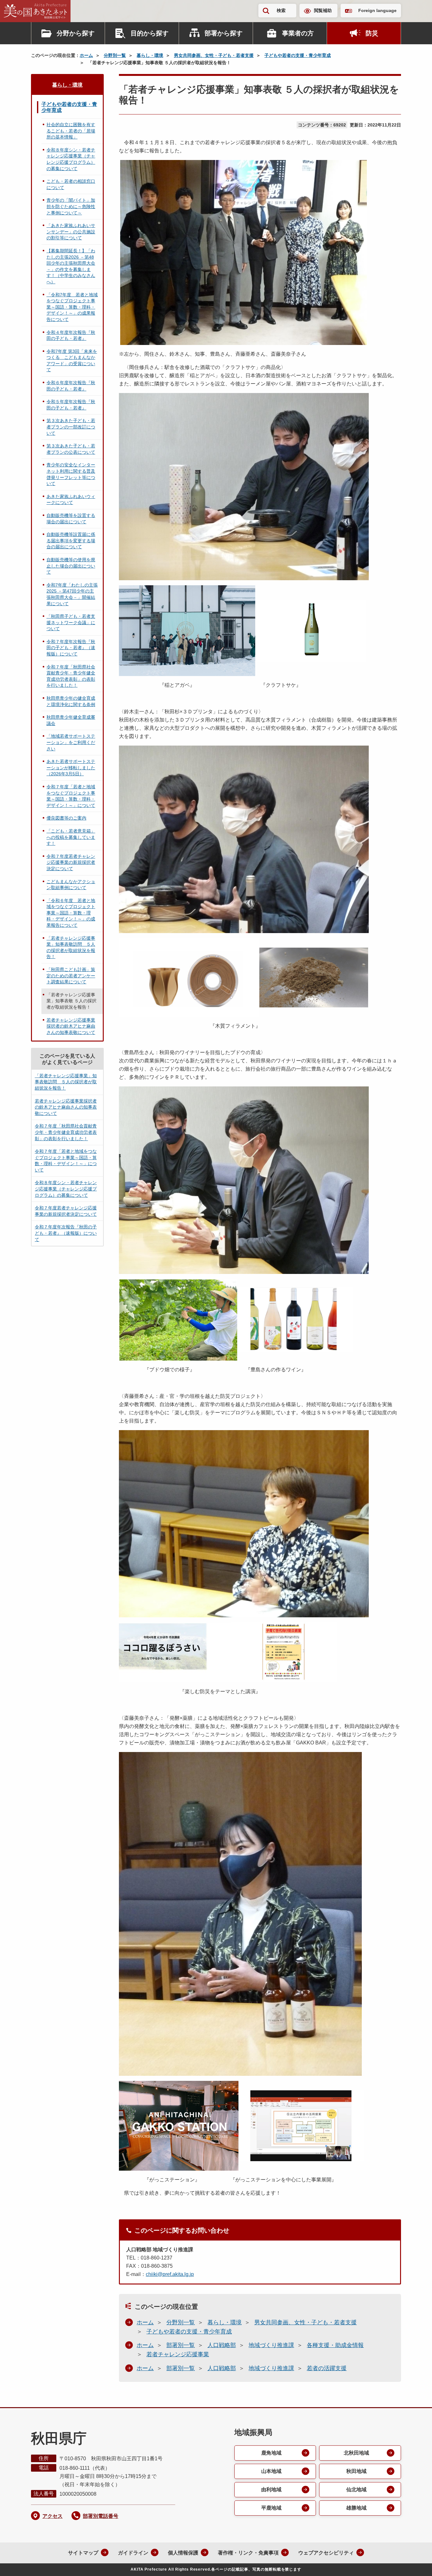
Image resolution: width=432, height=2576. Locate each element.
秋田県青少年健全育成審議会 (71, 720)
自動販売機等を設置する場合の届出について (71, 519)
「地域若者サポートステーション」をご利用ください (71, 742)
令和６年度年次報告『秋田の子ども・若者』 (71, 386)
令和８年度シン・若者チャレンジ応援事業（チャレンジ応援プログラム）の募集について (71, 159)
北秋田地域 (356, 2453)
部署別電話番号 (101, 2516)
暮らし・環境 (150, 55)
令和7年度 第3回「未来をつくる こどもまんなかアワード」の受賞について (72, 361)
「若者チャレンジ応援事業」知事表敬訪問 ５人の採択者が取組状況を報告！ (71, 947)
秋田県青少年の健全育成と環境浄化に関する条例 (71, 701)
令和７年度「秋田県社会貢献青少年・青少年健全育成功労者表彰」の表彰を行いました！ (71, 676)
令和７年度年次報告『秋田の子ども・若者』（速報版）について (71, 648)
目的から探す (150, 33)
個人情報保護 (183, 2553)
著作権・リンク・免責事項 (248, 2553)
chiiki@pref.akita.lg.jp (170, 2274)
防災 (372, 33)
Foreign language (377, 10)
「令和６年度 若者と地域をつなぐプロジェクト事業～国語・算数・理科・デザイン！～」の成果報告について (71, 913)
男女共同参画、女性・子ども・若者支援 (214, 55)
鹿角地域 (271, 2453)
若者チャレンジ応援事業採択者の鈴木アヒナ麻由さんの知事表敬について (71, 1026)
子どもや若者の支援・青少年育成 (298, 55)
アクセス (52, 2516)
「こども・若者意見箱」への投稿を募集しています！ (71, 837)
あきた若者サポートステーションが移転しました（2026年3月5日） (71, 768)
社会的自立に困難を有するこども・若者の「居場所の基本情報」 (71, 131)
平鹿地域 (271, 2508)
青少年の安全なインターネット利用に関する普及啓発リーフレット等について (71, 474)
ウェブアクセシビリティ (326, 2553)
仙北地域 (356, 2490)
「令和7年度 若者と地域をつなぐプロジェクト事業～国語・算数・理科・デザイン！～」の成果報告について (72, 307)
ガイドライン (133, 2553)
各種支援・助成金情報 (335, 2345)
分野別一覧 (115, 55)
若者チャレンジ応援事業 (178, 2354)
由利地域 (271, 2490)
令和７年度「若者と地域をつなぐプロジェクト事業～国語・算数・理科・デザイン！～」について (71, 796)
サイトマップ (83, 2553)
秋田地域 (356, 2471)
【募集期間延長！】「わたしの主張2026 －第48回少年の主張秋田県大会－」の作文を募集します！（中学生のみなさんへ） (71, 266)
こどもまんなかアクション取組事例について (71, 885)
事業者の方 (298, 33)
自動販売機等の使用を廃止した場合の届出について (71, 566)
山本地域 (271, 2471)
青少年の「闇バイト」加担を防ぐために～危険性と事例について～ (71, 206)
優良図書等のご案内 (66, 818)
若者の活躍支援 (327, 2368)
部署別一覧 (181, 2345)
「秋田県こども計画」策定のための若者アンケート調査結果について (71, 976)
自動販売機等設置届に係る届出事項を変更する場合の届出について (71, 541)
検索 (281, 10)
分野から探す (76, 33)
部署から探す (224, 33)
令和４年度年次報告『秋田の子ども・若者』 (71, 335)
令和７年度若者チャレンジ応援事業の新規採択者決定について (71, 862)
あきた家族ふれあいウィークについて (71, 500)
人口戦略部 (222, 2345)
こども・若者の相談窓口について (71, 184)
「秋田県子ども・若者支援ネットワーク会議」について (71, 622)
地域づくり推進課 (271, 2345)
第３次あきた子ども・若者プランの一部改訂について (71, 427)
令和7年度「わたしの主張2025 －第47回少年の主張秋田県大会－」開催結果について (72, 594)
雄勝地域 (356, 2508)
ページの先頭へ (415, 2563)
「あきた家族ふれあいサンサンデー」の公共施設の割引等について (71, 232)
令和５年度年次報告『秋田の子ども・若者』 (71, 405)
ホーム (86, 55)
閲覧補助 (323, 10)
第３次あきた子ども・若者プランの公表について (71, 449)
